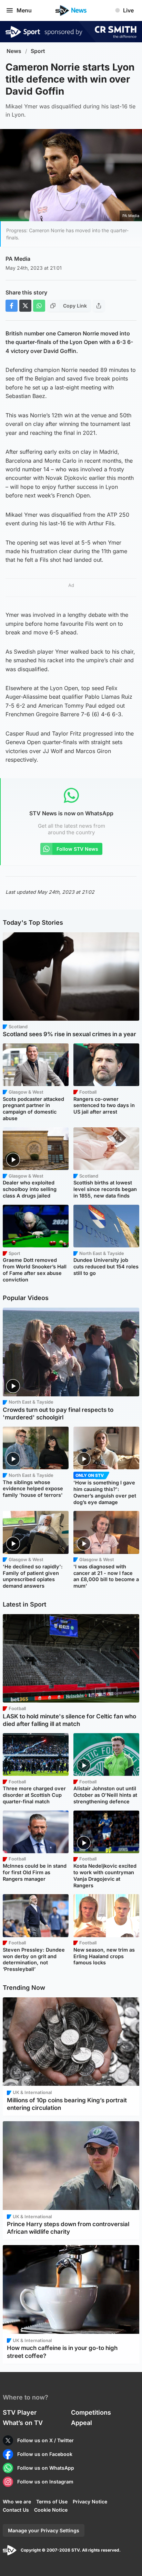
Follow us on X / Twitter (45, 2440)
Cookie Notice (51, 2510)
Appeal (82, 2423)
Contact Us (16, 2510)
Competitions (91, 2412)
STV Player (20, 2412)
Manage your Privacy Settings (44, 2530)
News (14, 51)
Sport (38, 51)
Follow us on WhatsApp (46, 2468)
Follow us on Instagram (45, 2482)
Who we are (17, 2502)
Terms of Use (52, 2502)
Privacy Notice (90, 2502)
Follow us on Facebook (45, 2454)
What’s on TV (23, 2423)
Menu (24, 10)
